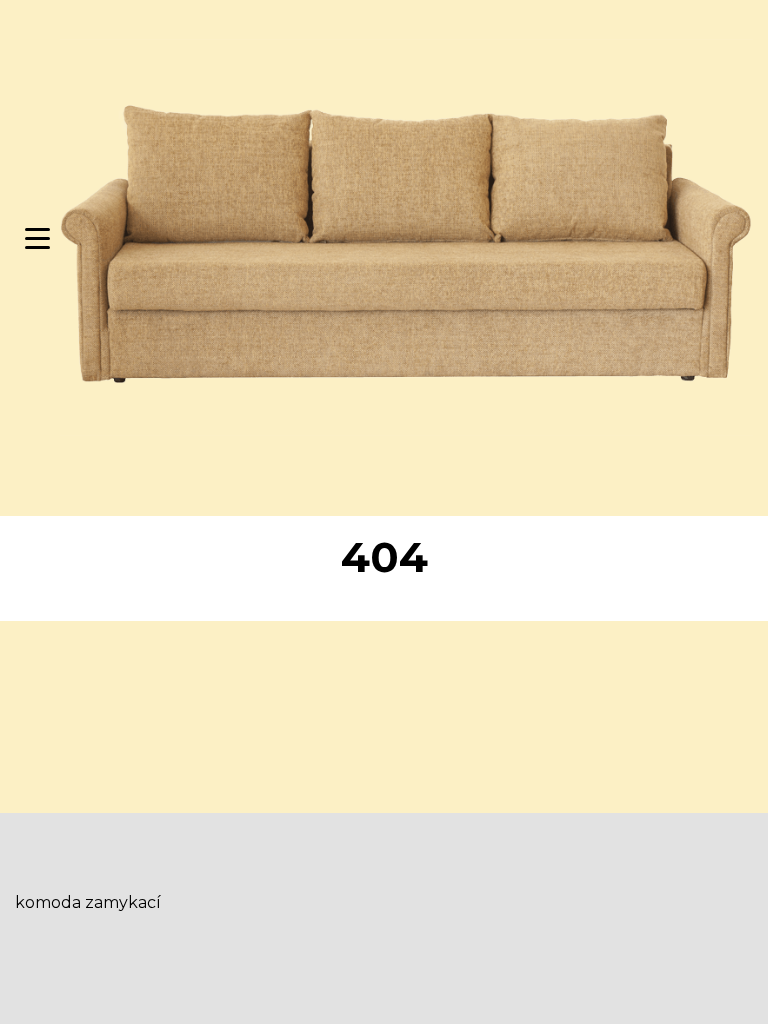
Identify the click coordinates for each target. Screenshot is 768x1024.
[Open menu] (37, 238)
